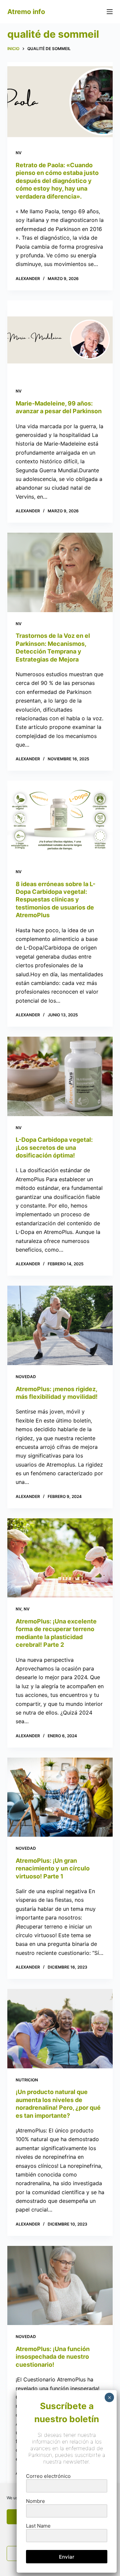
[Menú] (110, 12)
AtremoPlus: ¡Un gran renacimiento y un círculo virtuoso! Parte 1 (53, 1868)
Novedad (26, 1377)
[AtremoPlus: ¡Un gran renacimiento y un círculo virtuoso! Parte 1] (60, 1797)
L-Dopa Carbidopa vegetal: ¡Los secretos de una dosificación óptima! (54, 1147)
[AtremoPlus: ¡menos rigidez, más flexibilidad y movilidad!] (60, 1325)
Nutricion (27, 2080)
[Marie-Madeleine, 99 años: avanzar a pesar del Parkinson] (60, 340)
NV (19, 153)
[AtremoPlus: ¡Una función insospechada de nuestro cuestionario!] (60, 2286)
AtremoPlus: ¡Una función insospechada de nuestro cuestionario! (53, 2357)
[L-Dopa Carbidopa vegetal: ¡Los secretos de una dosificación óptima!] (60, 1076)
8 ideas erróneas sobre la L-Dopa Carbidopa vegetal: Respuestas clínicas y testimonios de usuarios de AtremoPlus (55, 900)
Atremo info (26, 12)
